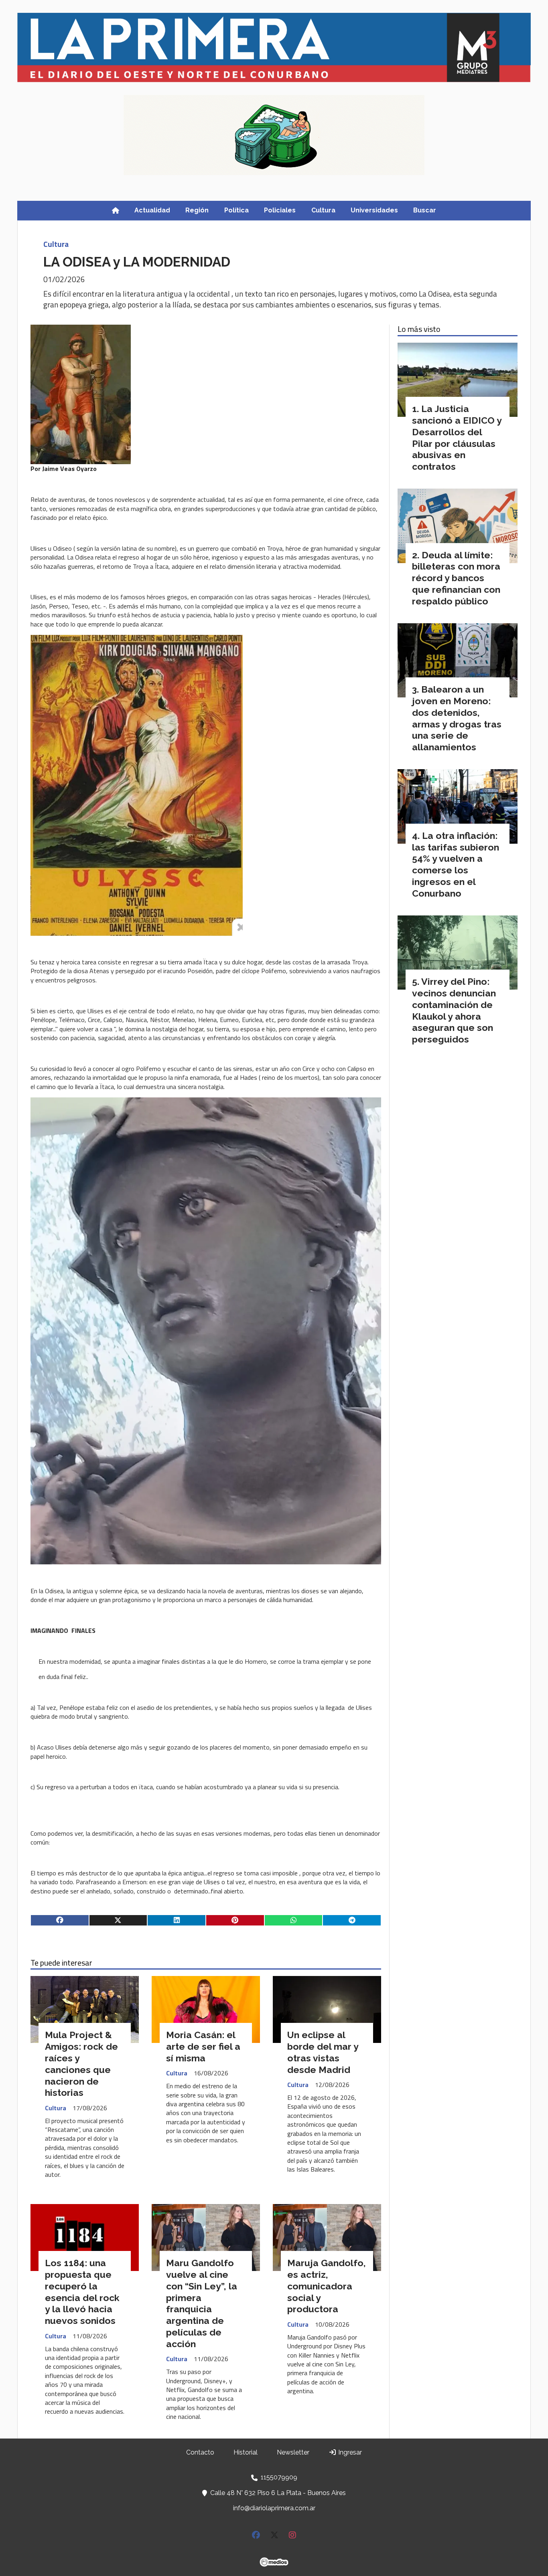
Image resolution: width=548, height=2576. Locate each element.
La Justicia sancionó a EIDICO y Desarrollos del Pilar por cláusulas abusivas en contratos (457, 437)
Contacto (200, 2452)
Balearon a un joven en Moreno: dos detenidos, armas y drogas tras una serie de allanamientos (457, 718)
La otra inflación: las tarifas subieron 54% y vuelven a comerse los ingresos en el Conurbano (456, 864)
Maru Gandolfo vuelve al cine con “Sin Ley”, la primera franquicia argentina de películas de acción (202, 2303)
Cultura (323, 210)
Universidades (374, 210)
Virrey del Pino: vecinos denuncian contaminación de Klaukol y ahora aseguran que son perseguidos (454, 1010)
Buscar (425, 210)
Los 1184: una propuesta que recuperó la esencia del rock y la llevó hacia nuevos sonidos (82, 2292)
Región (197, 210)
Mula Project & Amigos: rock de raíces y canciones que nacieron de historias (81, 2064)
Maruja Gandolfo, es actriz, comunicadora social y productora (327, 2286)
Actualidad (152, 210)
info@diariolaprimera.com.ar (274, 2508)
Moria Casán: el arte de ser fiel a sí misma (203, 2046)
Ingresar (349, 2452)
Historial (246, 2452)
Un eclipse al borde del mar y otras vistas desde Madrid (323, 2052)
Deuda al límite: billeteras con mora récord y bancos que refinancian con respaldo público (456, 578)
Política (236, 210)
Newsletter (293, 2452)
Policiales (280, 210)
